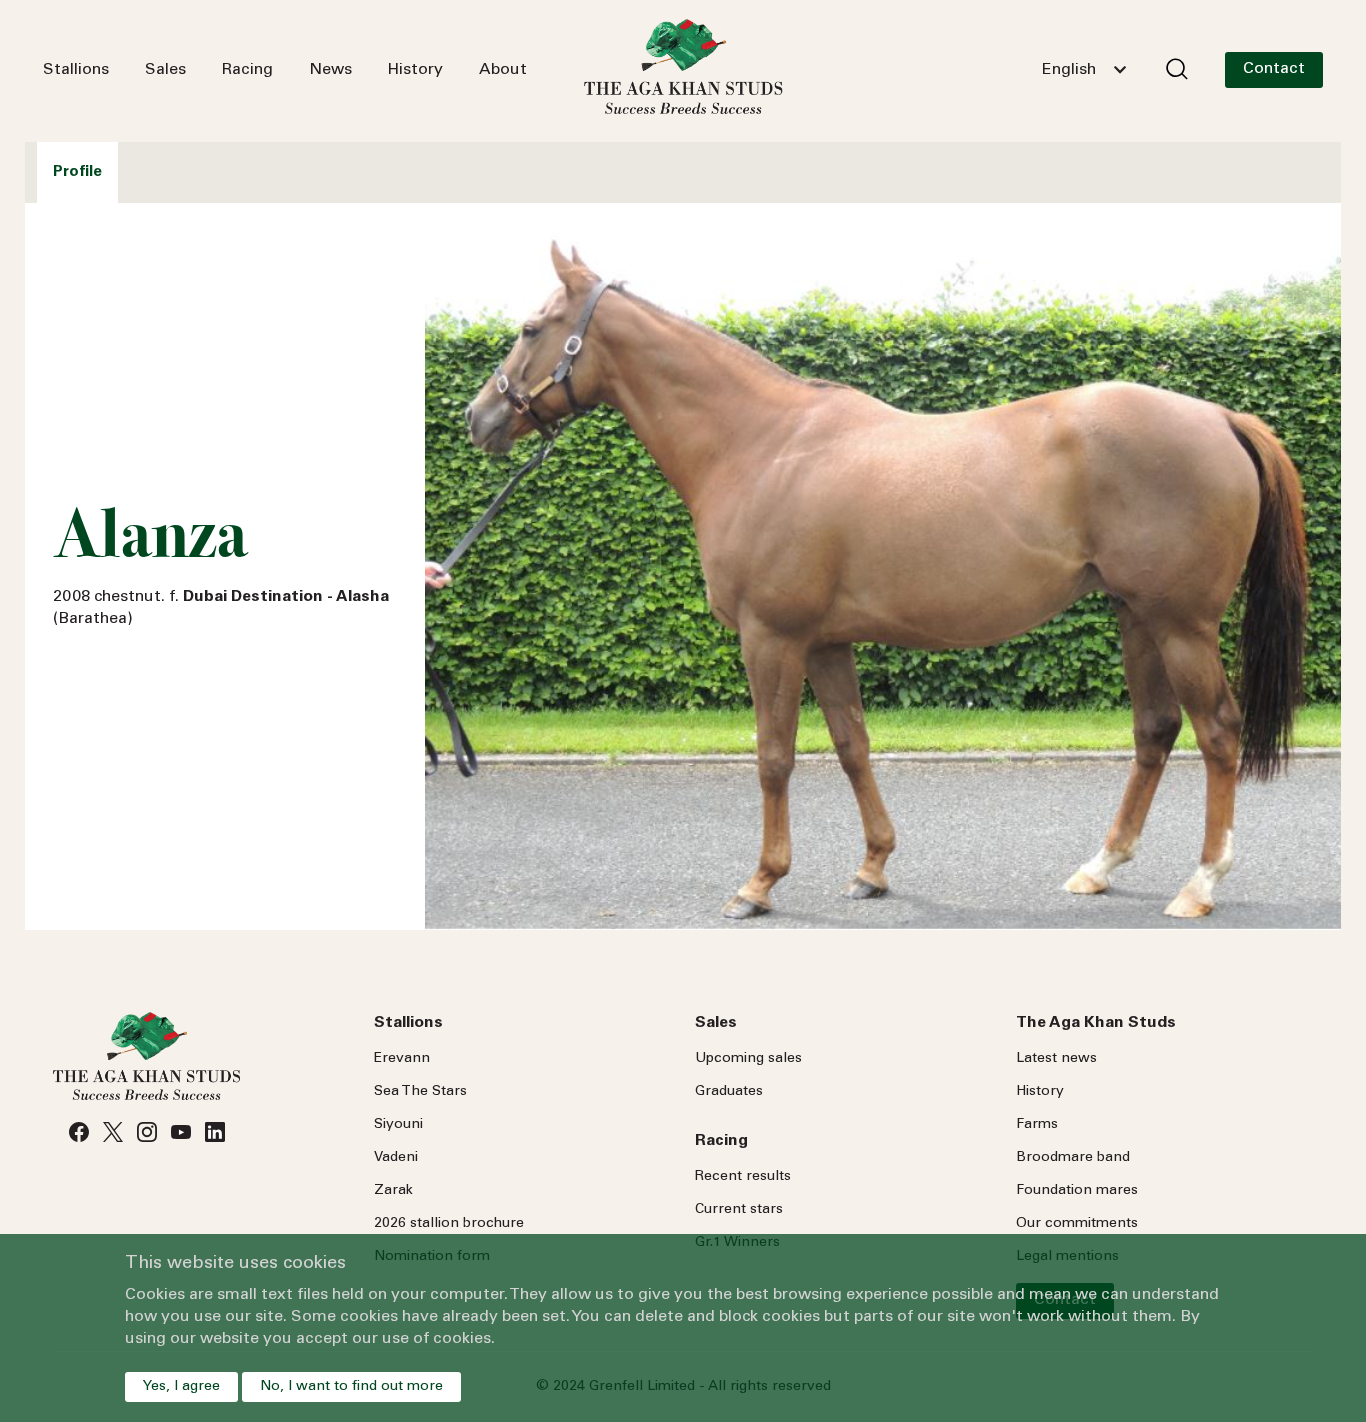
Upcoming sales (748, 1059)
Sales (165, 70)
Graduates (729, 1092)
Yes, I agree (181, 1387)
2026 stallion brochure (449, 1224)
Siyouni (398, 1125)
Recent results (743, 1177)
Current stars (739, 1210)
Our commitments (1077, 1224)
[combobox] (1084, 70)
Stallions (76, 70)
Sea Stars (420, 1092)
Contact (1274, 69)
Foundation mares (1077, 1191)
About (503, 70)
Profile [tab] (77, 172)
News (330, 70)
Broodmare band (1073, 1158)
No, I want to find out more (351, 1387)
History (415, 70)
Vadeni (396, 1158)
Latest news (1056, 1059)
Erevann (402, 1059)
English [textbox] (1069, 70)
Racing (247, 70)
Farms (1037, 1125)
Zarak (393, 1191)
